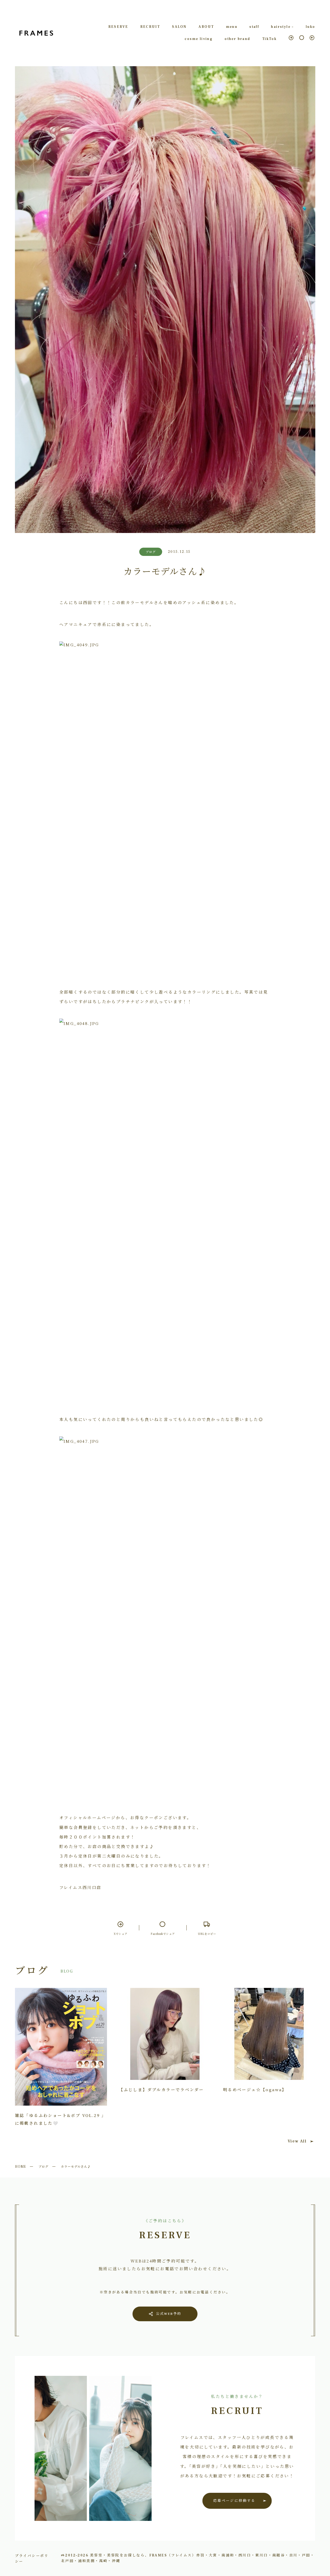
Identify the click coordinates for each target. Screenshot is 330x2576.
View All (297, 2141)
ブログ (43, 2166)
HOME (21, 2166)
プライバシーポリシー (32, 2558)
